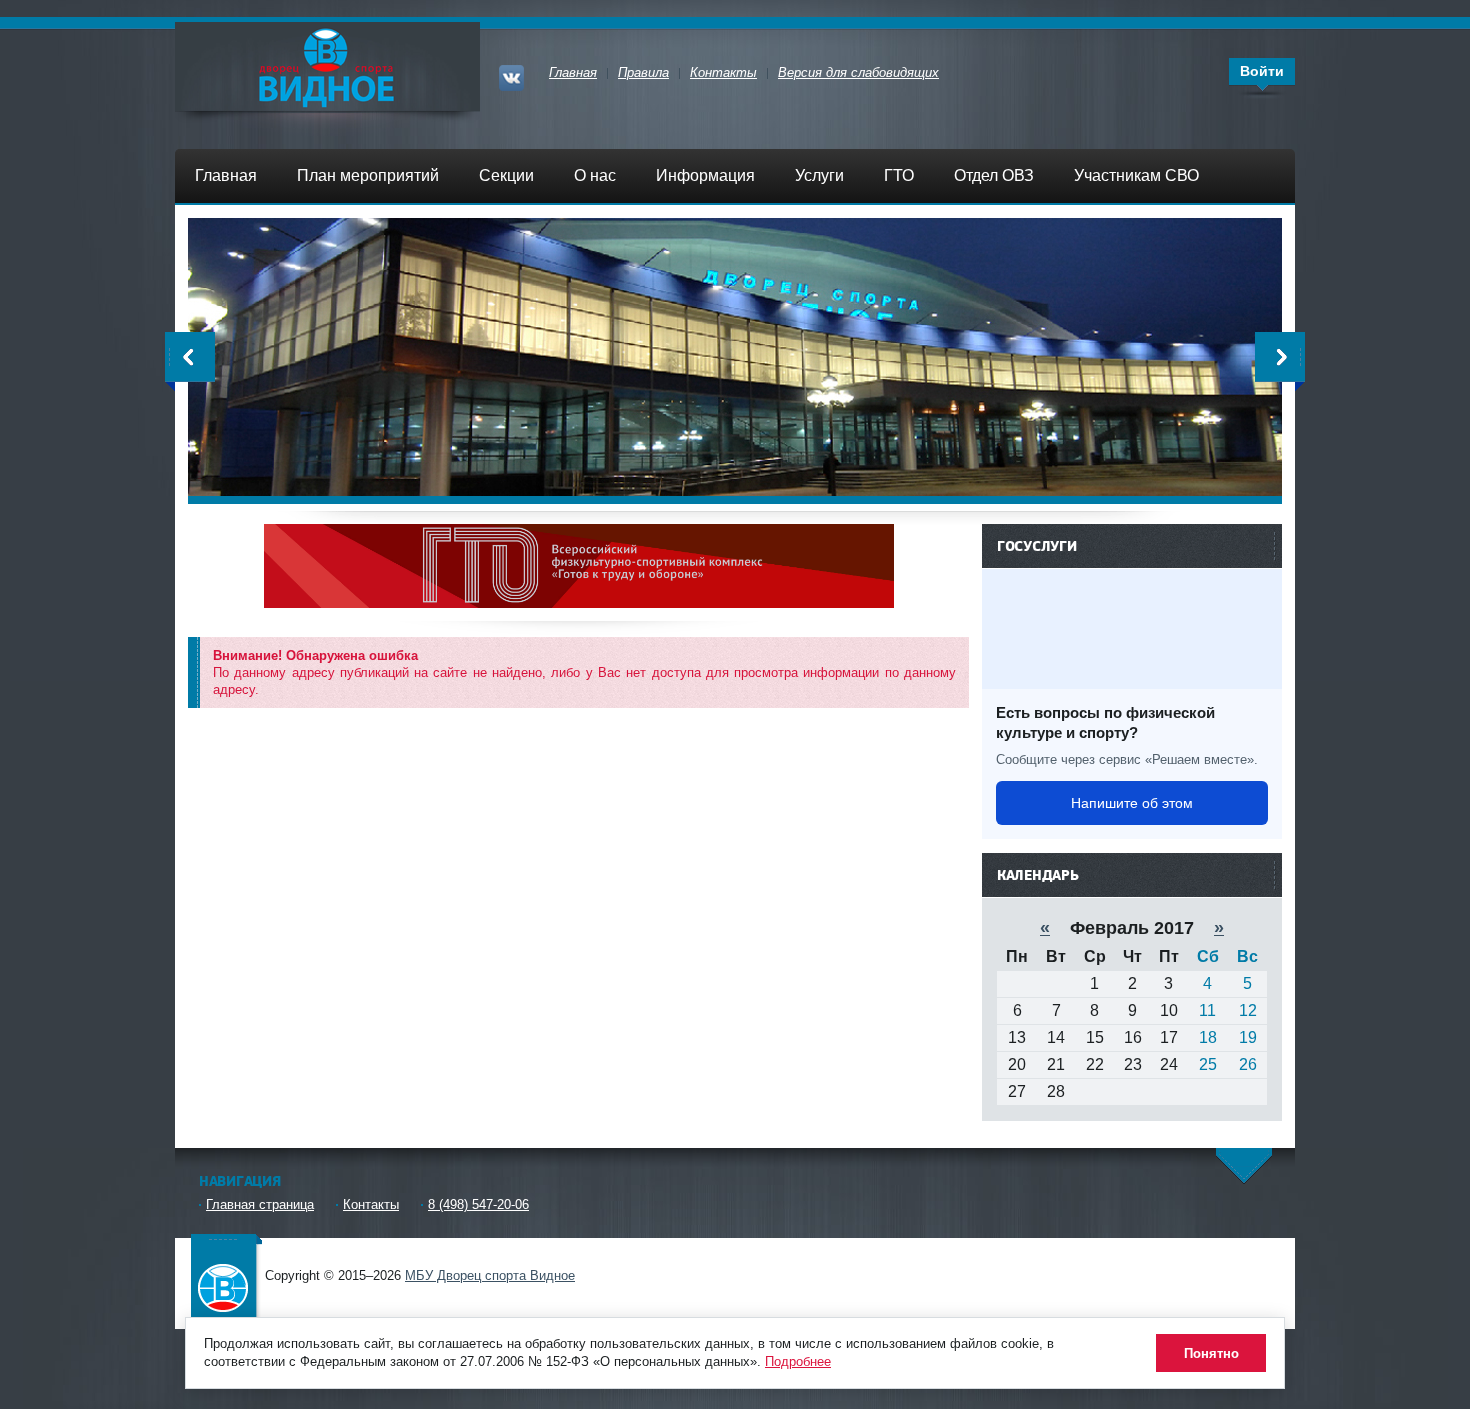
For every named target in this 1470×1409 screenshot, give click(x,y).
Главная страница (260, 1204)
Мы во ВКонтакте (514, 75)
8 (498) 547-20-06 (478, 1204)
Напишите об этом (1132, 803)
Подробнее (798, 1361)
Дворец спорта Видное (327, 66)
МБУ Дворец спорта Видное (225, 1273)
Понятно (1211, 1353)
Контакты (371, 1204)
